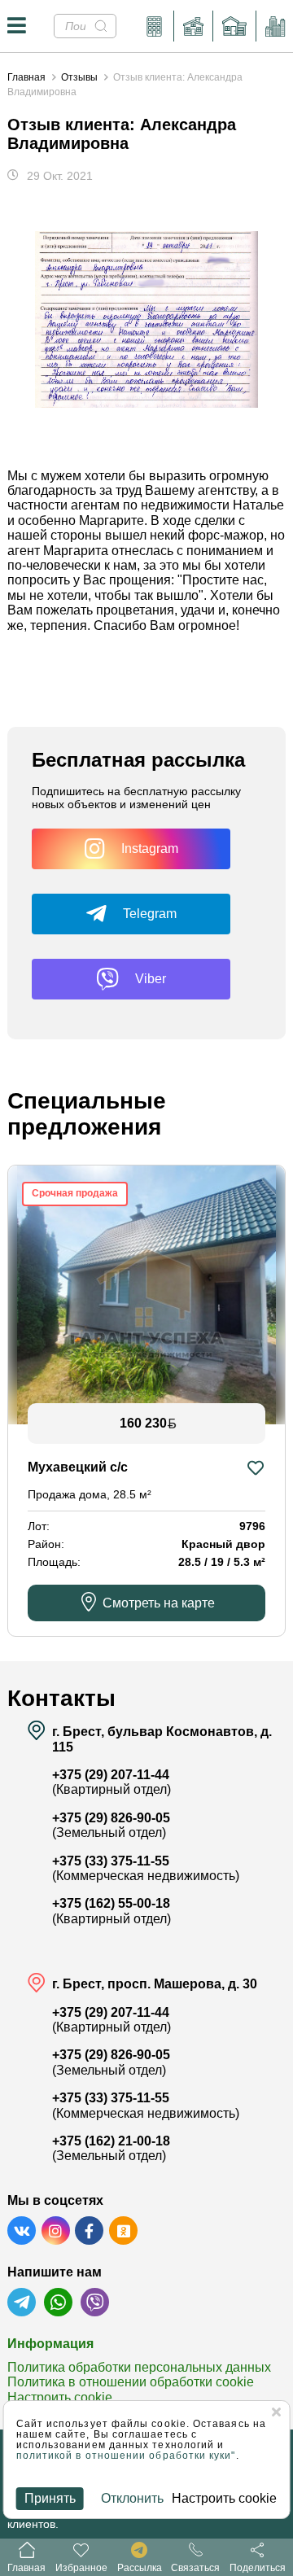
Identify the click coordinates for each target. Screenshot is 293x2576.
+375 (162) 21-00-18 (111, 2141)
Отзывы (79, 77)
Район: (46, 1544)
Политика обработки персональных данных (139, 2367)
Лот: (39, 1526)
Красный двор (223, 1544)
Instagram (150, 848)
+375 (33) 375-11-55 (111, 1861)
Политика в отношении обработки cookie (131, 2382)
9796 (252, 1526)
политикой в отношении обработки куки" (126, 2456)
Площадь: (54, 1562)
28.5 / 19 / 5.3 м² (222, 1562)
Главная (26, 77)
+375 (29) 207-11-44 (111, 1775)
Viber (151, 979)
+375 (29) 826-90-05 (111, 1818)
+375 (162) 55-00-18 (111, 1903)
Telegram (150, 914)
